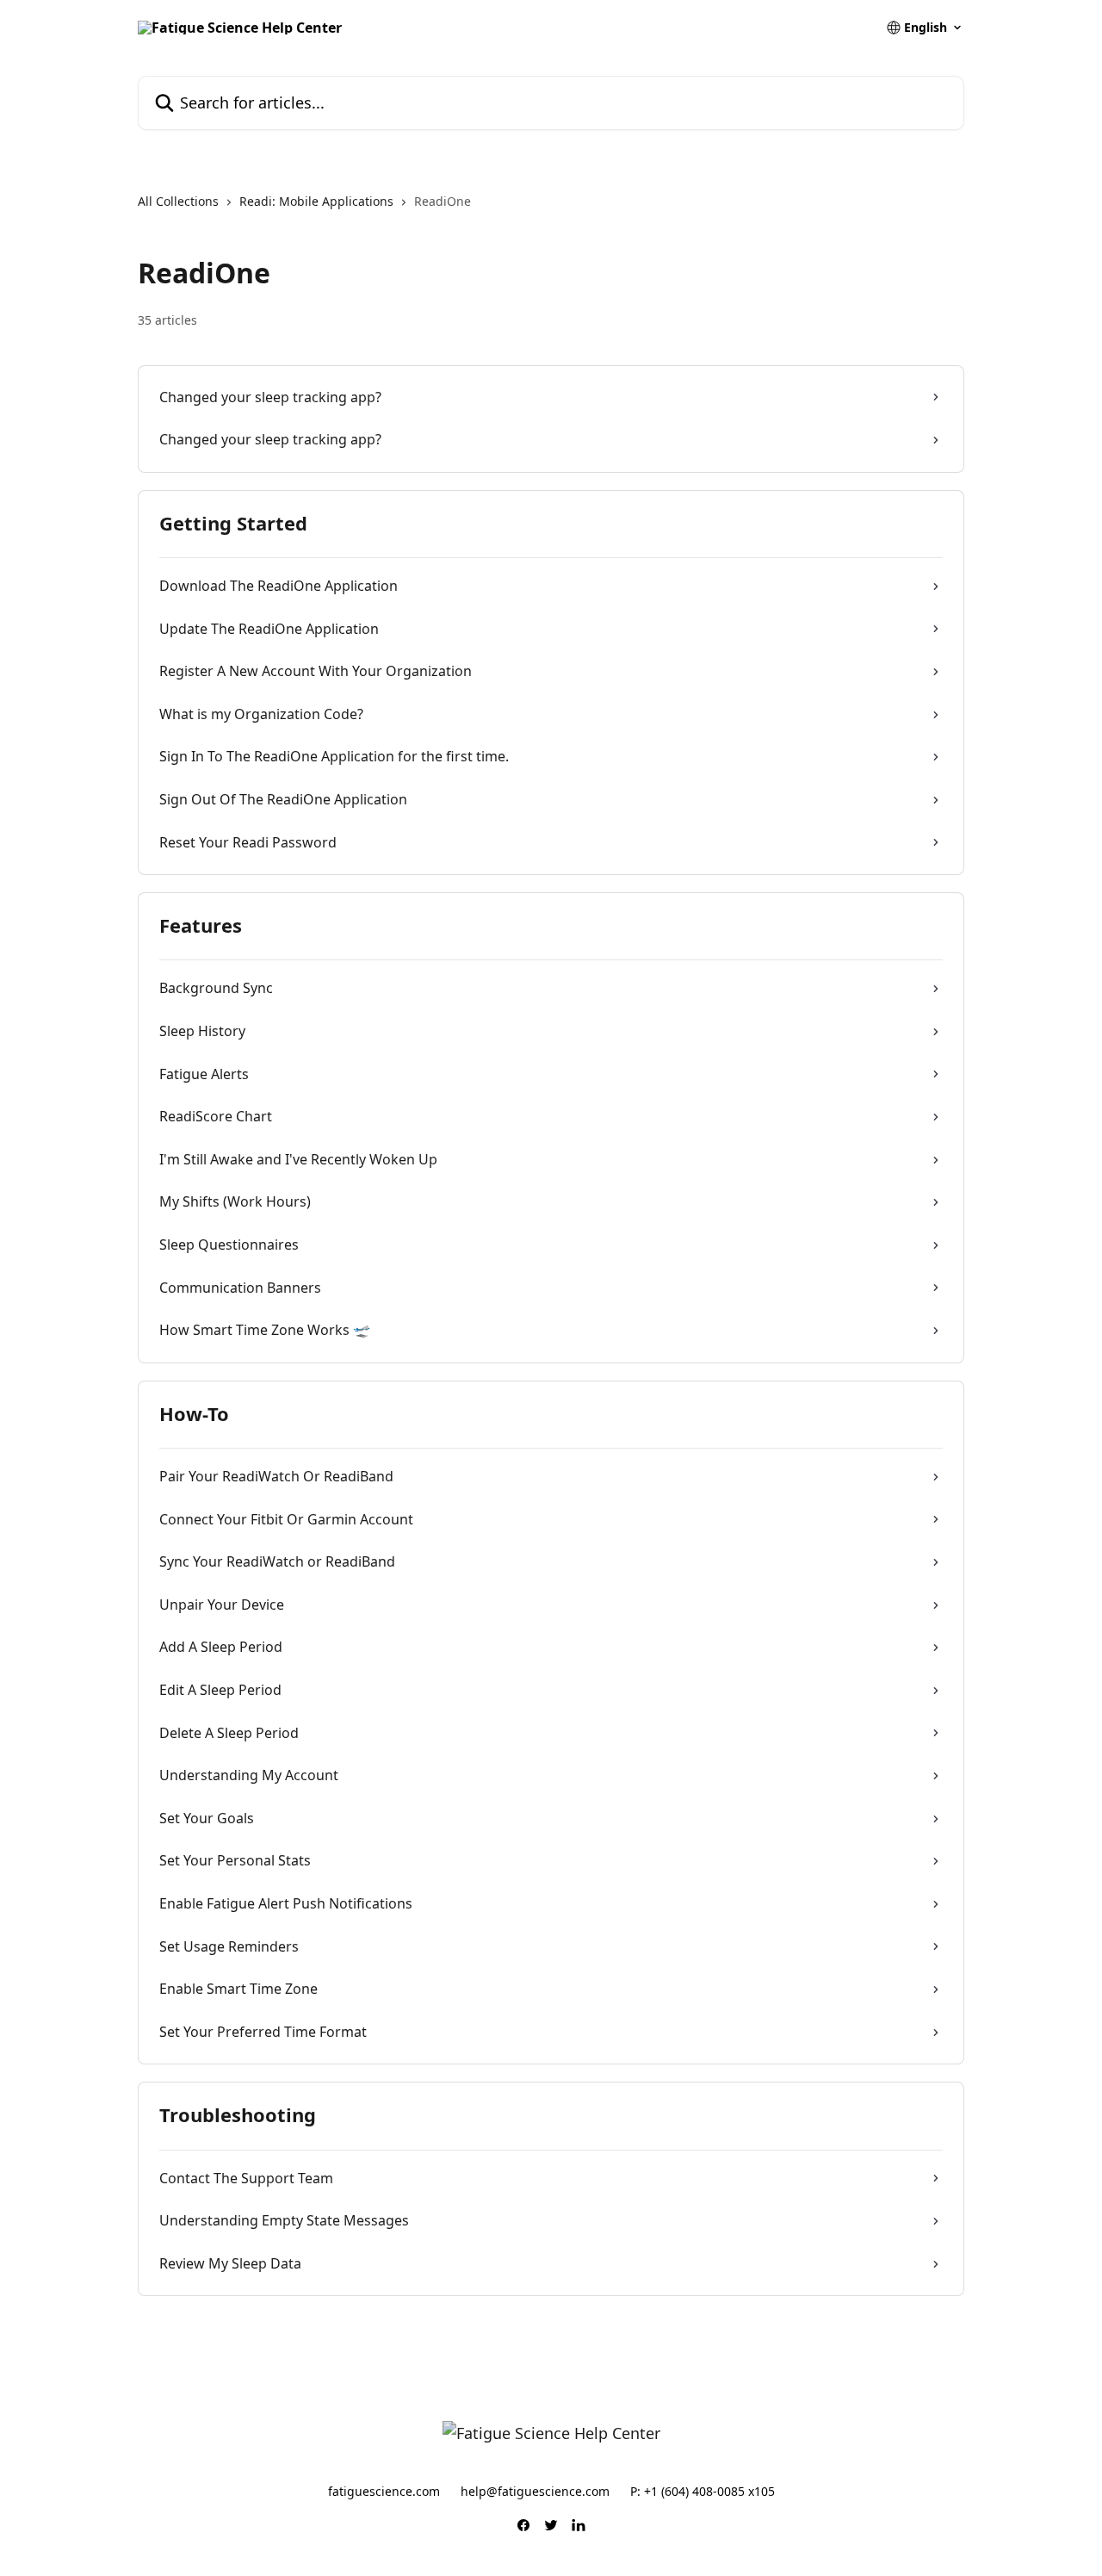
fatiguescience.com (384, 2491)
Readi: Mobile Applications (316, 201)
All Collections (178, 201)
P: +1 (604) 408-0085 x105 (703, 2491)
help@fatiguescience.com (535, 2491)
